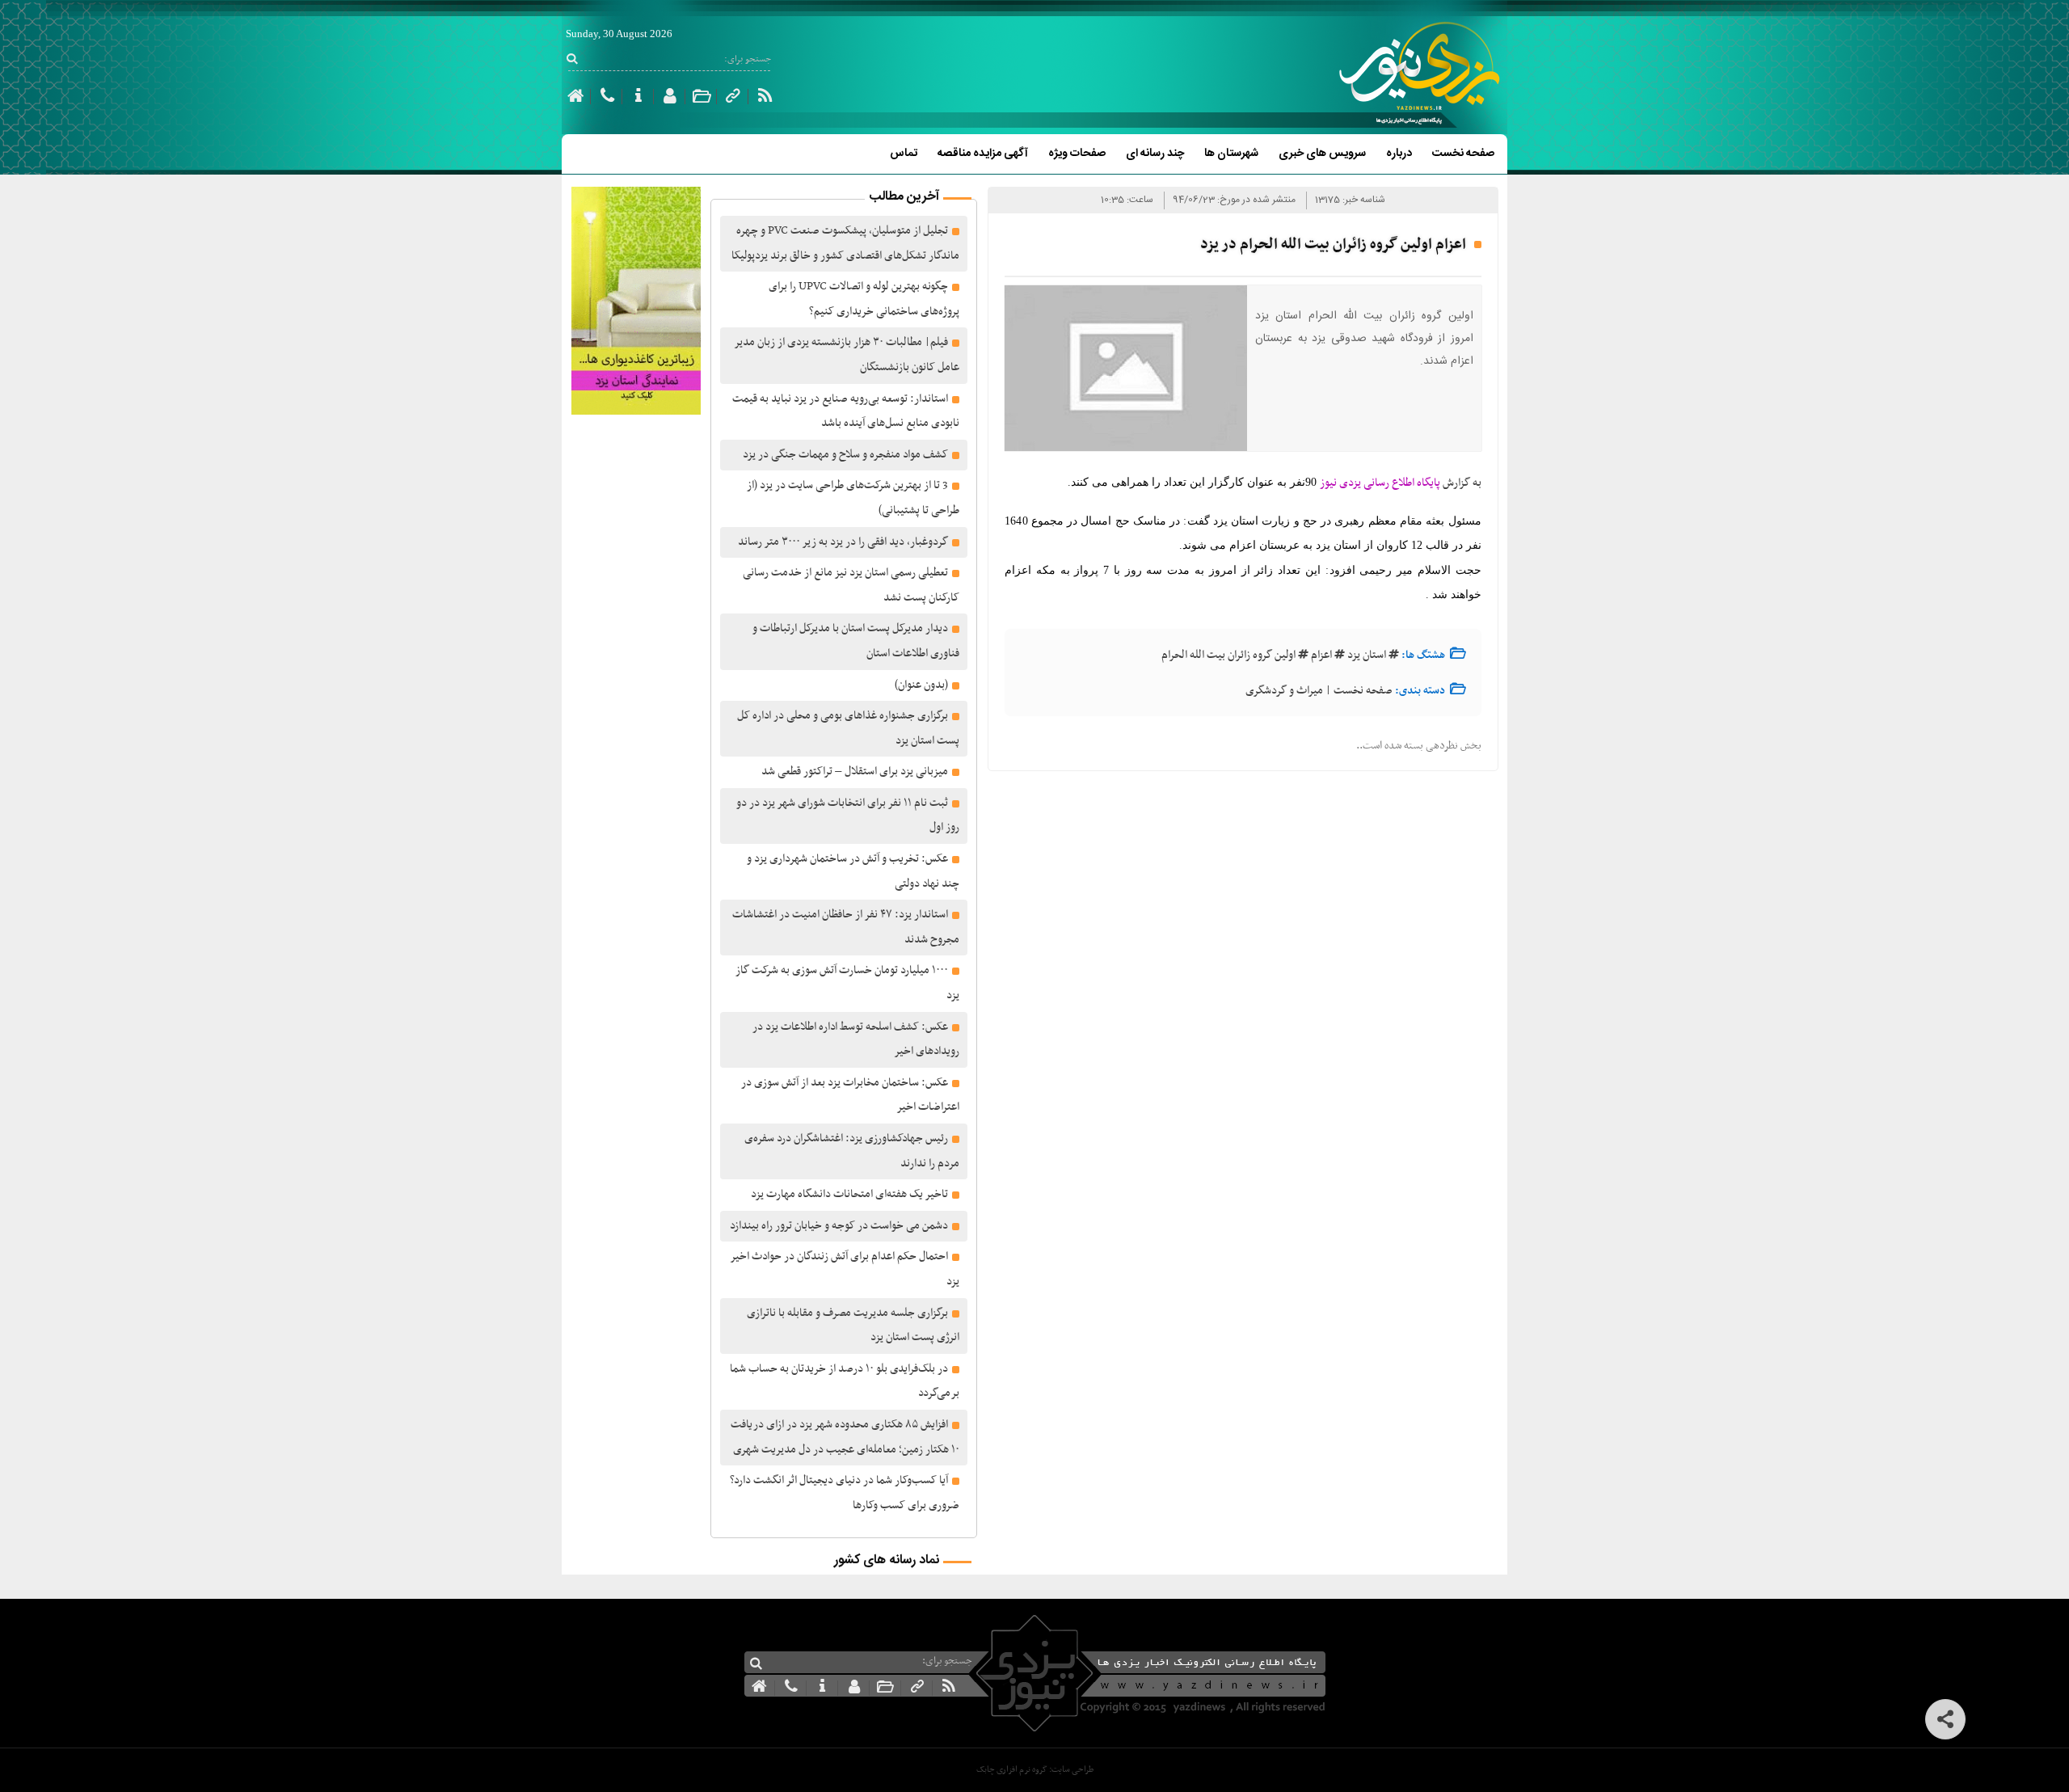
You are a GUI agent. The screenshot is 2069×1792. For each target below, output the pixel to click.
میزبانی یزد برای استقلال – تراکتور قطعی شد (855, 772)
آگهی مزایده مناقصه (983, 154)
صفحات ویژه (1077, 154)
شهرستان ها (1231, 154)
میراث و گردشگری (1284, 691)
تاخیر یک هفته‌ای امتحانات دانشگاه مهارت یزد (849, 1194)
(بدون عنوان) (921, 685)
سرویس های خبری (1322, 154)
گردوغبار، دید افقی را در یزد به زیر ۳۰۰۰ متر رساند (843, 542)
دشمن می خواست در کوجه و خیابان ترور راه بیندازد (839, 1226)
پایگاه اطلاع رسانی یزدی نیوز (1380, 483)
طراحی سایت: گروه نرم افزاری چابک (1035, 1770)
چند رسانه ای (1155, 154)
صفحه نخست (1463, 154)
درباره (1399, 154)
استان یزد (1367, 655)
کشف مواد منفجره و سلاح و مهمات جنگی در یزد (845, 455)
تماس (904, 154)
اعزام (1321, 655)
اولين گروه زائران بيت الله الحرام (1228, 655)
